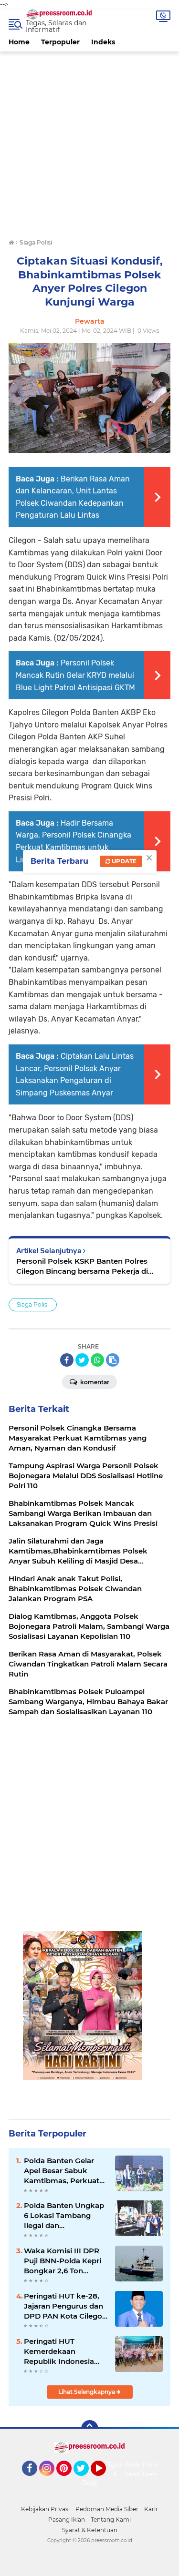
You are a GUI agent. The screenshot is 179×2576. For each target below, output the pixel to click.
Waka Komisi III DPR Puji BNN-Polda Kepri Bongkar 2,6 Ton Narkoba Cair (63, 2261)
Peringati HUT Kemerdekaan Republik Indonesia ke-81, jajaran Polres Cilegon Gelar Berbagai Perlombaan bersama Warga (65, 2351)
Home (19, 42)
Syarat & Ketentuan (90, 2530)
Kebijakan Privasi (45, 2509)
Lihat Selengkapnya (87, 2392)
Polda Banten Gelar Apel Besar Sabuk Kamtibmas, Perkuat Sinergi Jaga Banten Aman (62, 2171)
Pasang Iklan (67, 2520)
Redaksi (95, 2483)
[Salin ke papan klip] (113, 1360)
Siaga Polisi (33, 1304)
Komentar (94, 1382)
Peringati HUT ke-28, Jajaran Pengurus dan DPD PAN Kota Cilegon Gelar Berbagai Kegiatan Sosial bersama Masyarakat (65, 2306)
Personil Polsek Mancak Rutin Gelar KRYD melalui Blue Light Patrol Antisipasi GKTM (75, 675)
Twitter (85, 2480)
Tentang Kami (111, 2520)
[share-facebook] (67, 1360)
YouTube (105, 2480)
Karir (151, 2509)
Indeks (103, 42)
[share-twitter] (82, 1360)
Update (123, 861)
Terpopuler (60, 42)
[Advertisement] (89, 141)
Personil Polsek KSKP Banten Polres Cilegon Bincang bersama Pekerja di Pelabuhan (82, 1266)
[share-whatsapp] (97, 1360)
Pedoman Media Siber (107, 2509)
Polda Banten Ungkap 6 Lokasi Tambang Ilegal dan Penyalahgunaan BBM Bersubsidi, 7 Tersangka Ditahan (64, 2216)
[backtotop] (90, 2429)
